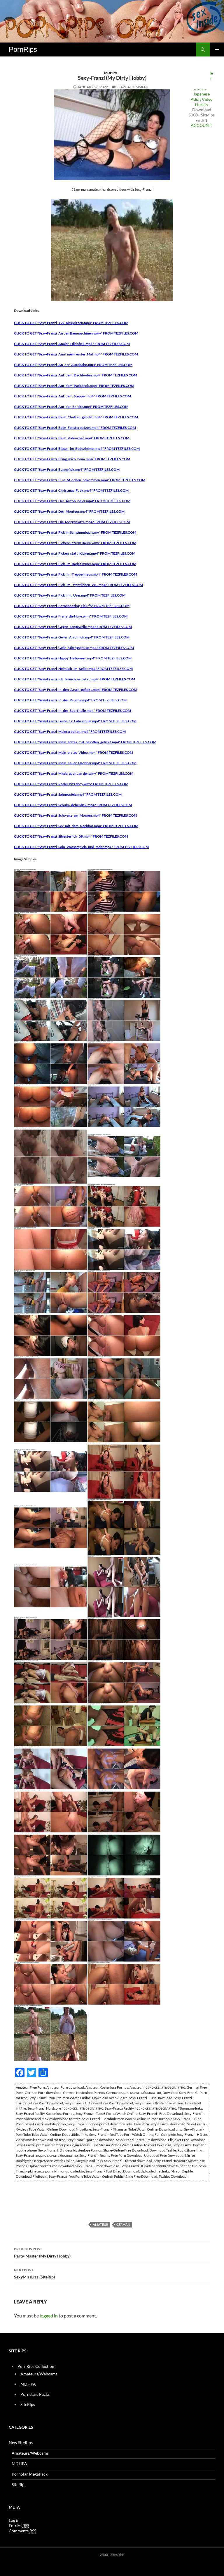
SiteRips (28, 2404)
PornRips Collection (36, 2366)
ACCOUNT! (202, 125)
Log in (14, 2520)
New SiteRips (21, 2443)
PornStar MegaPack (30, 2474)
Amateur (100, 2224)
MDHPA (111, 73)
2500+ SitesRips (112, 2555)
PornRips (23, 49)
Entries (19, 2525)
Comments (22, 2531)
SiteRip (18, 2484)
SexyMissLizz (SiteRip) (34, 2274)
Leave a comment (133, 87)
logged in (49, 2316)
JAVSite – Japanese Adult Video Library (202, 97)
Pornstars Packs (35, 2394)
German (123, 2224)
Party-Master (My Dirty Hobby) (42, 2253)
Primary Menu (217, 49)
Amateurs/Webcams (39, 2374)
